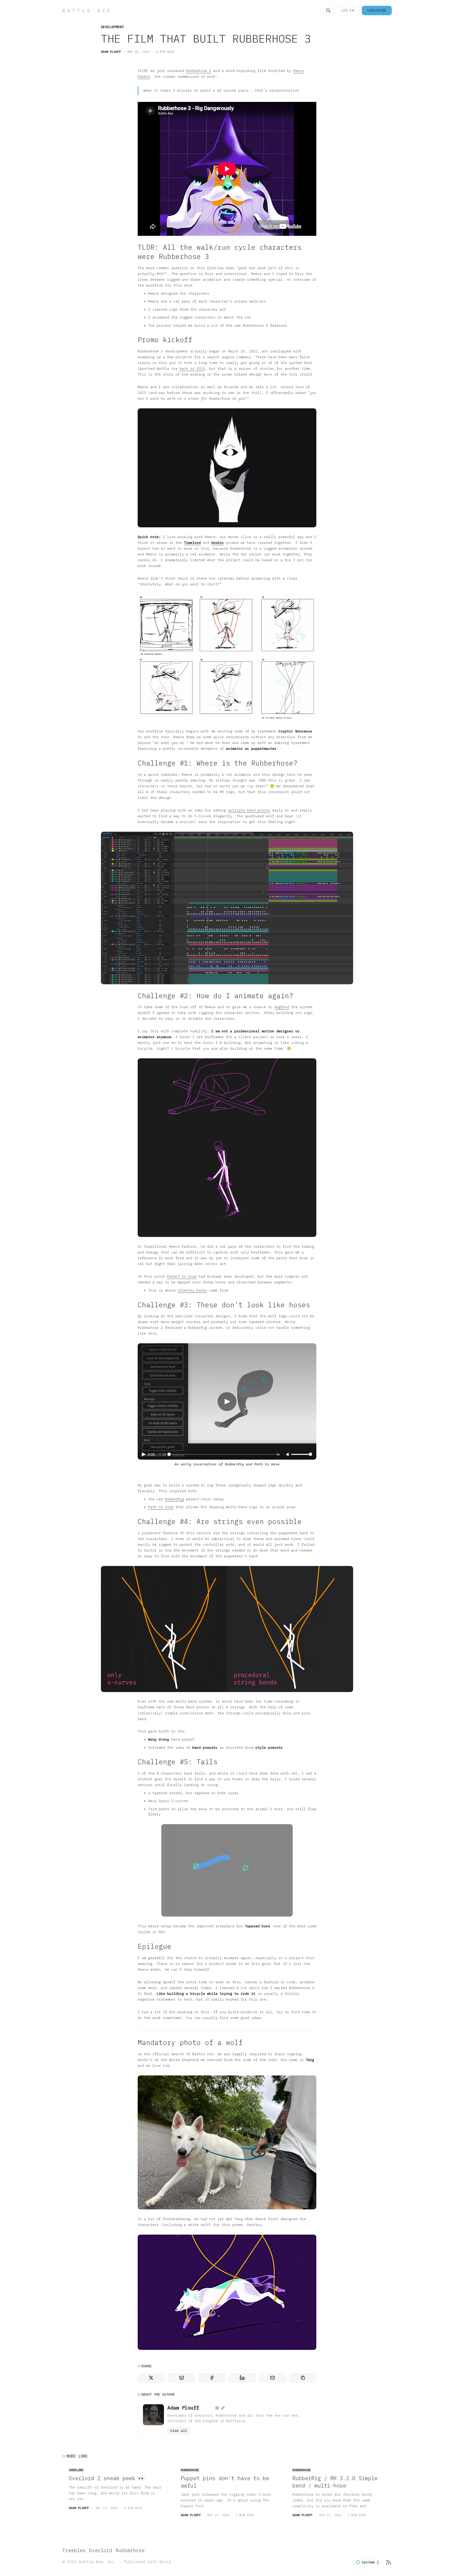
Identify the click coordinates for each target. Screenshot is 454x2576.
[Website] (223, 2408)
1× (278, 1454)
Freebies (74, 2550)
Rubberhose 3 (199, 71)
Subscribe (377, 10)
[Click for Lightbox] (227, 468)
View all (179, 2431)
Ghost (165, 2562)
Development (112, 27)
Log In (348, 10)
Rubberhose (190, 2470)
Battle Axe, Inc (97, 2562)
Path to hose (161, 1507)
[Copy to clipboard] (303, 2378)
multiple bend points (249, 810)
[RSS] (388, 2562)
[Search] (328, 11)
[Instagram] (217, 2408)
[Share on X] (151, 2378)
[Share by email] (273, 2378)
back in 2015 (192, 369)
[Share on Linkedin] (242, 2378)
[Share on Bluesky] (181, 2378)
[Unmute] (288, 1455)
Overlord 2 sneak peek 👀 (107, 2478)
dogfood (282, 1007)
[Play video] (227, 1402)
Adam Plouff (111, 52)
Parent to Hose (182, 1276)
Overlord (76, 2470)
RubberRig (174, 1499)
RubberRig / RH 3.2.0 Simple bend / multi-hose (335, 2482)
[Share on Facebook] (212, 2378)
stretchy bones (192, 1290)
